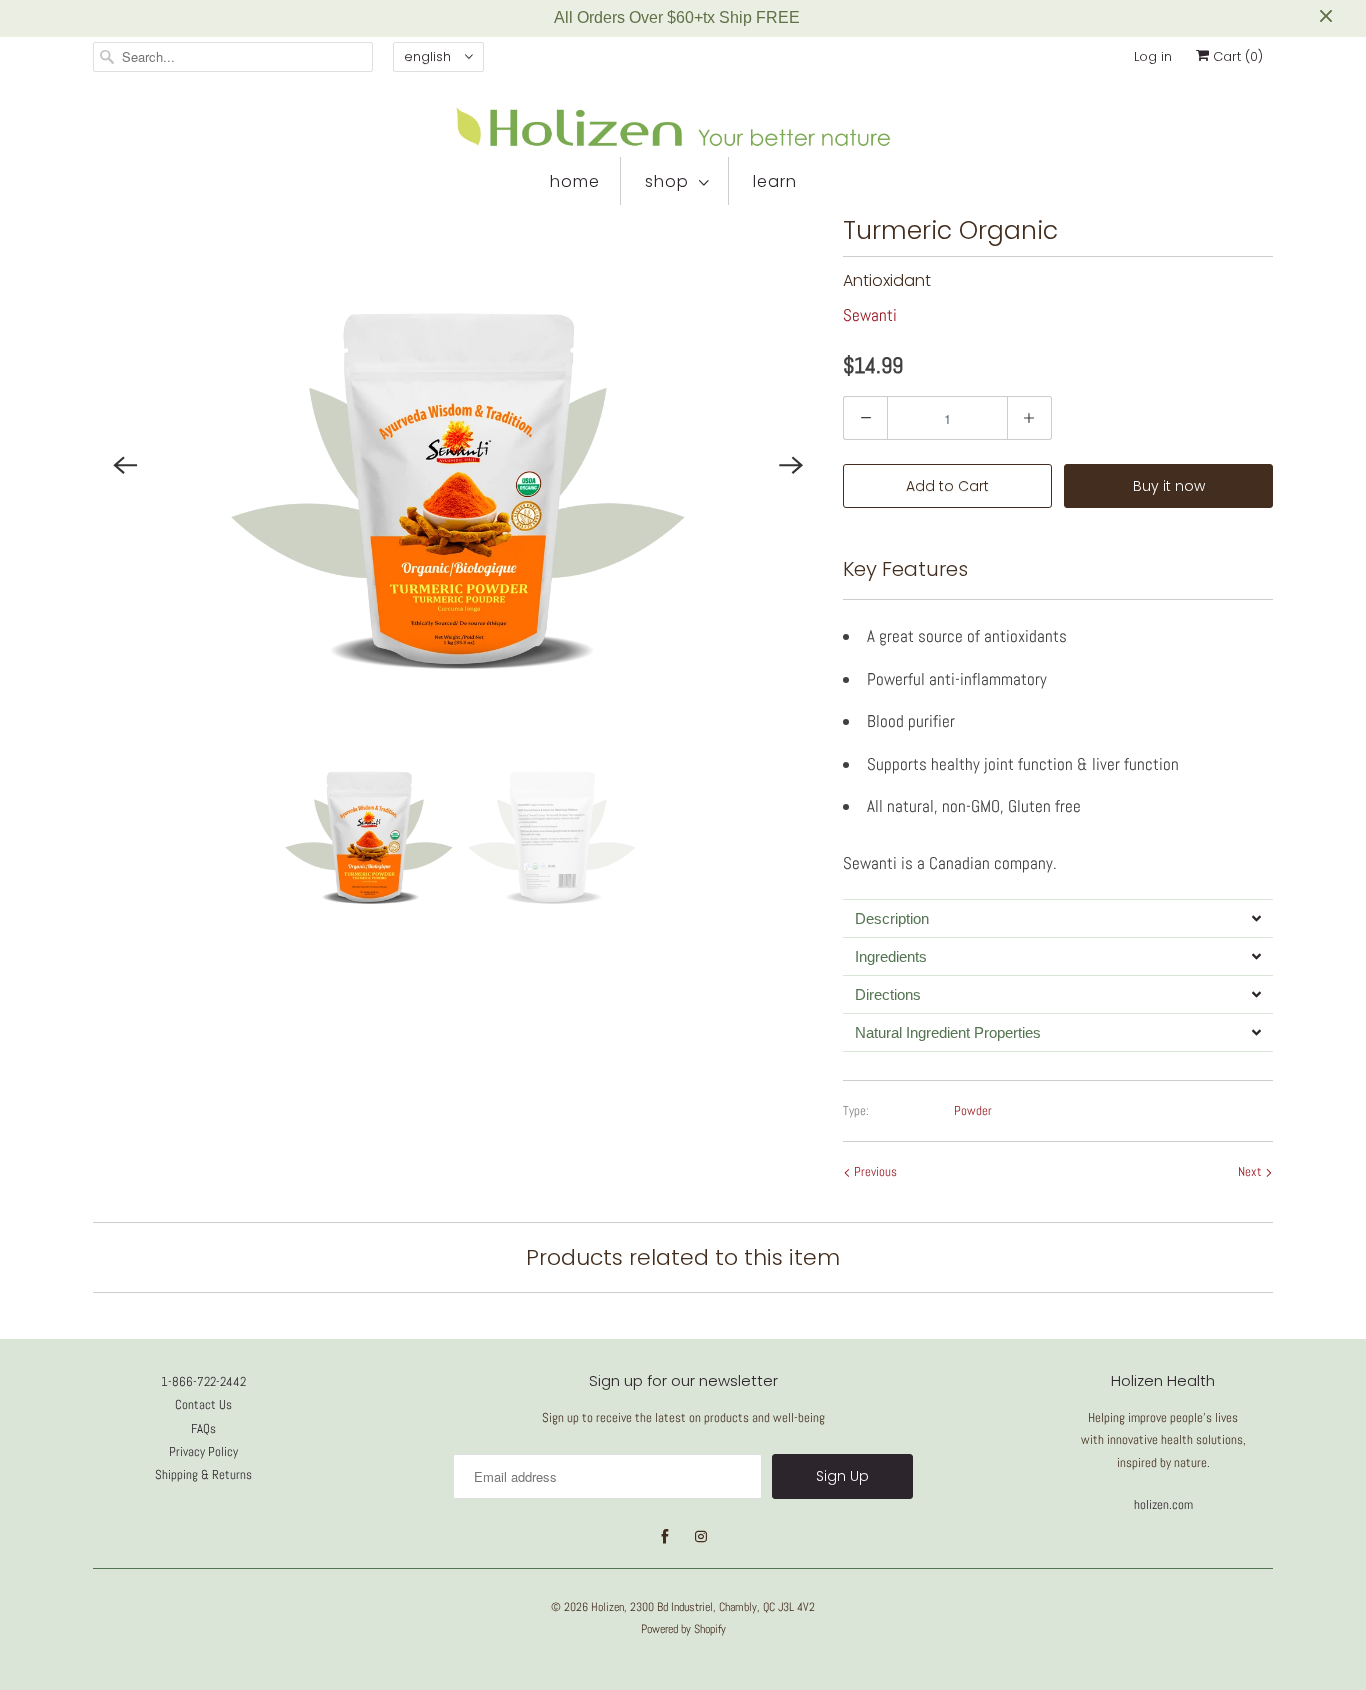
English (429, 56)
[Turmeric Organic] (458, 465)
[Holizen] (683, 127)
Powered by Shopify (683, 1629)
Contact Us (203, 1404)
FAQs (203, 1428)
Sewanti (870, 315)
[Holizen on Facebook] (665, 1537)
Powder (973, 1110)
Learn (775, 181)
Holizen (607, 1607)
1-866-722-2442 (203, 1381)
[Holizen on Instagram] (701, 1537)
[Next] (791, 465)
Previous (874, 1171)
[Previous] (125, 465)
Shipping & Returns (203, 1474)
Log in (1153, 56)
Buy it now (1169, 486)
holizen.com (1163, 1504)
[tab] (1058, 918)
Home (575, 181)
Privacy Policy (203, 1451)
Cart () (1236, 56)
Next (1251, 1171)
